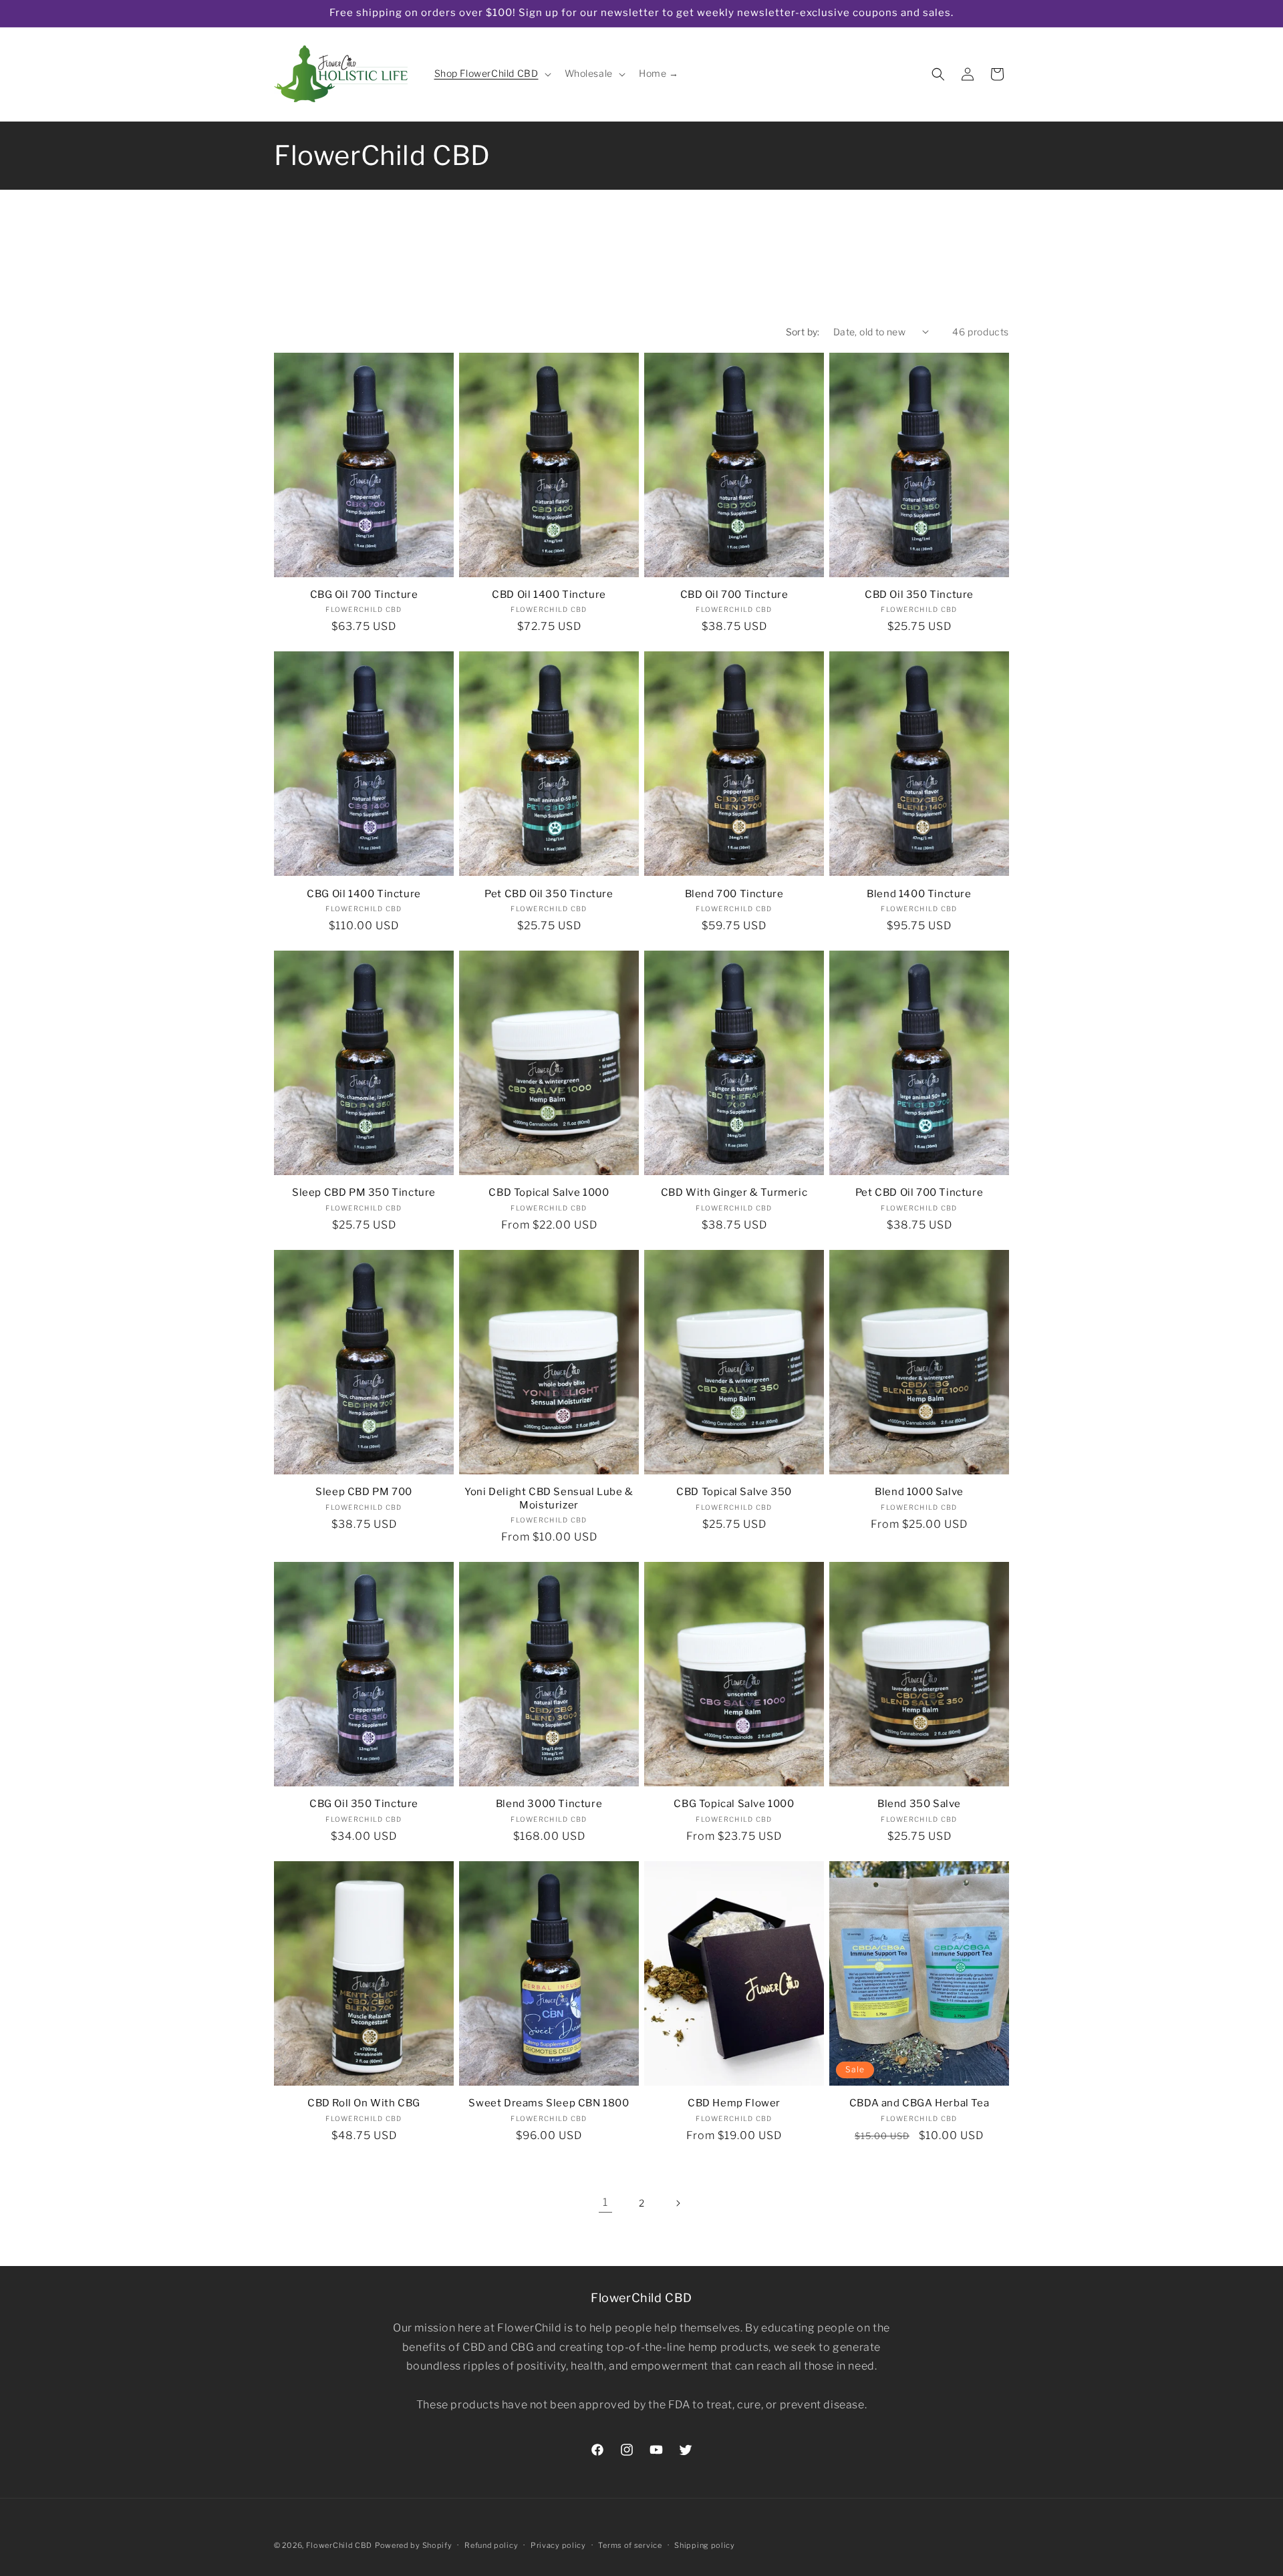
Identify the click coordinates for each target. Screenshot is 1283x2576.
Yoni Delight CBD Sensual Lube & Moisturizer (549, 1498)
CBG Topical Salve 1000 (734, 1804)
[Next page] (678, 2203)
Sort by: (803, 332)
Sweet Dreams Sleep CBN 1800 (549, 2103)
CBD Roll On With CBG (364, 2103)
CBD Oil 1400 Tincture (549, 595)
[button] (491, 73)
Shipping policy (705, 2545)
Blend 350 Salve (919, 1804)
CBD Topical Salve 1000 (549, 1192)
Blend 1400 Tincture (919, 894)
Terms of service (630, 2545)
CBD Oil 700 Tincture (734, 595)
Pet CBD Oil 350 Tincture (549, 894)
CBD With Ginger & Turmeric (734, 1192)
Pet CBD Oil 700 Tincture (919, 1192)
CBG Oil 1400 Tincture (364, 894)
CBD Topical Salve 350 (734, 1492)
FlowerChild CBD (339, 2545)
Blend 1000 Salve (919, 1492)
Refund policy (491, 2545)
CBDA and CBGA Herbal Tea (919, 2103)
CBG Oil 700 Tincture (364, 595)
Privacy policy (558, 2545)
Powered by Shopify (414, 2545)
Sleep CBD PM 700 (364, 1492)
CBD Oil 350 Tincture (919, 595)
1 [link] (605, 2202)
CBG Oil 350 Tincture (364, 1804)
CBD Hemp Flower (734, 2103)
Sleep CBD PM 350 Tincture (364, 1192)
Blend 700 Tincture (734, 894)
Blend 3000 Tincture (549, 1804)
